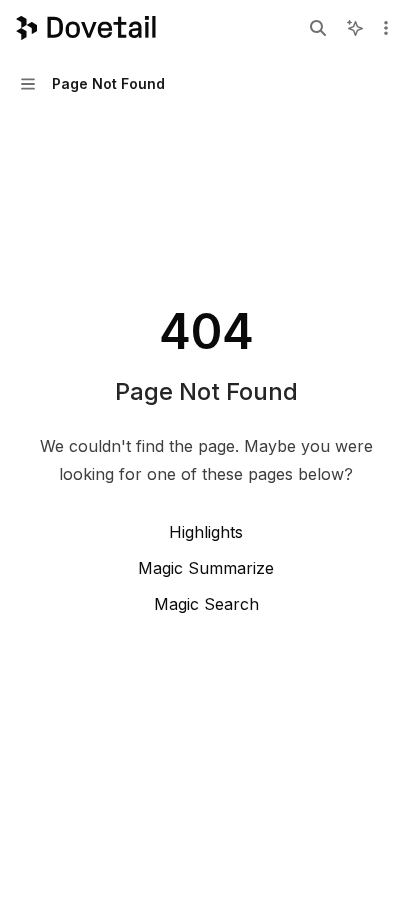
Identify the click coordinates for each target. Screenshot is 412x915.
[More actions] (386, 28)
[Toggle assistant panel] (355, 28)
